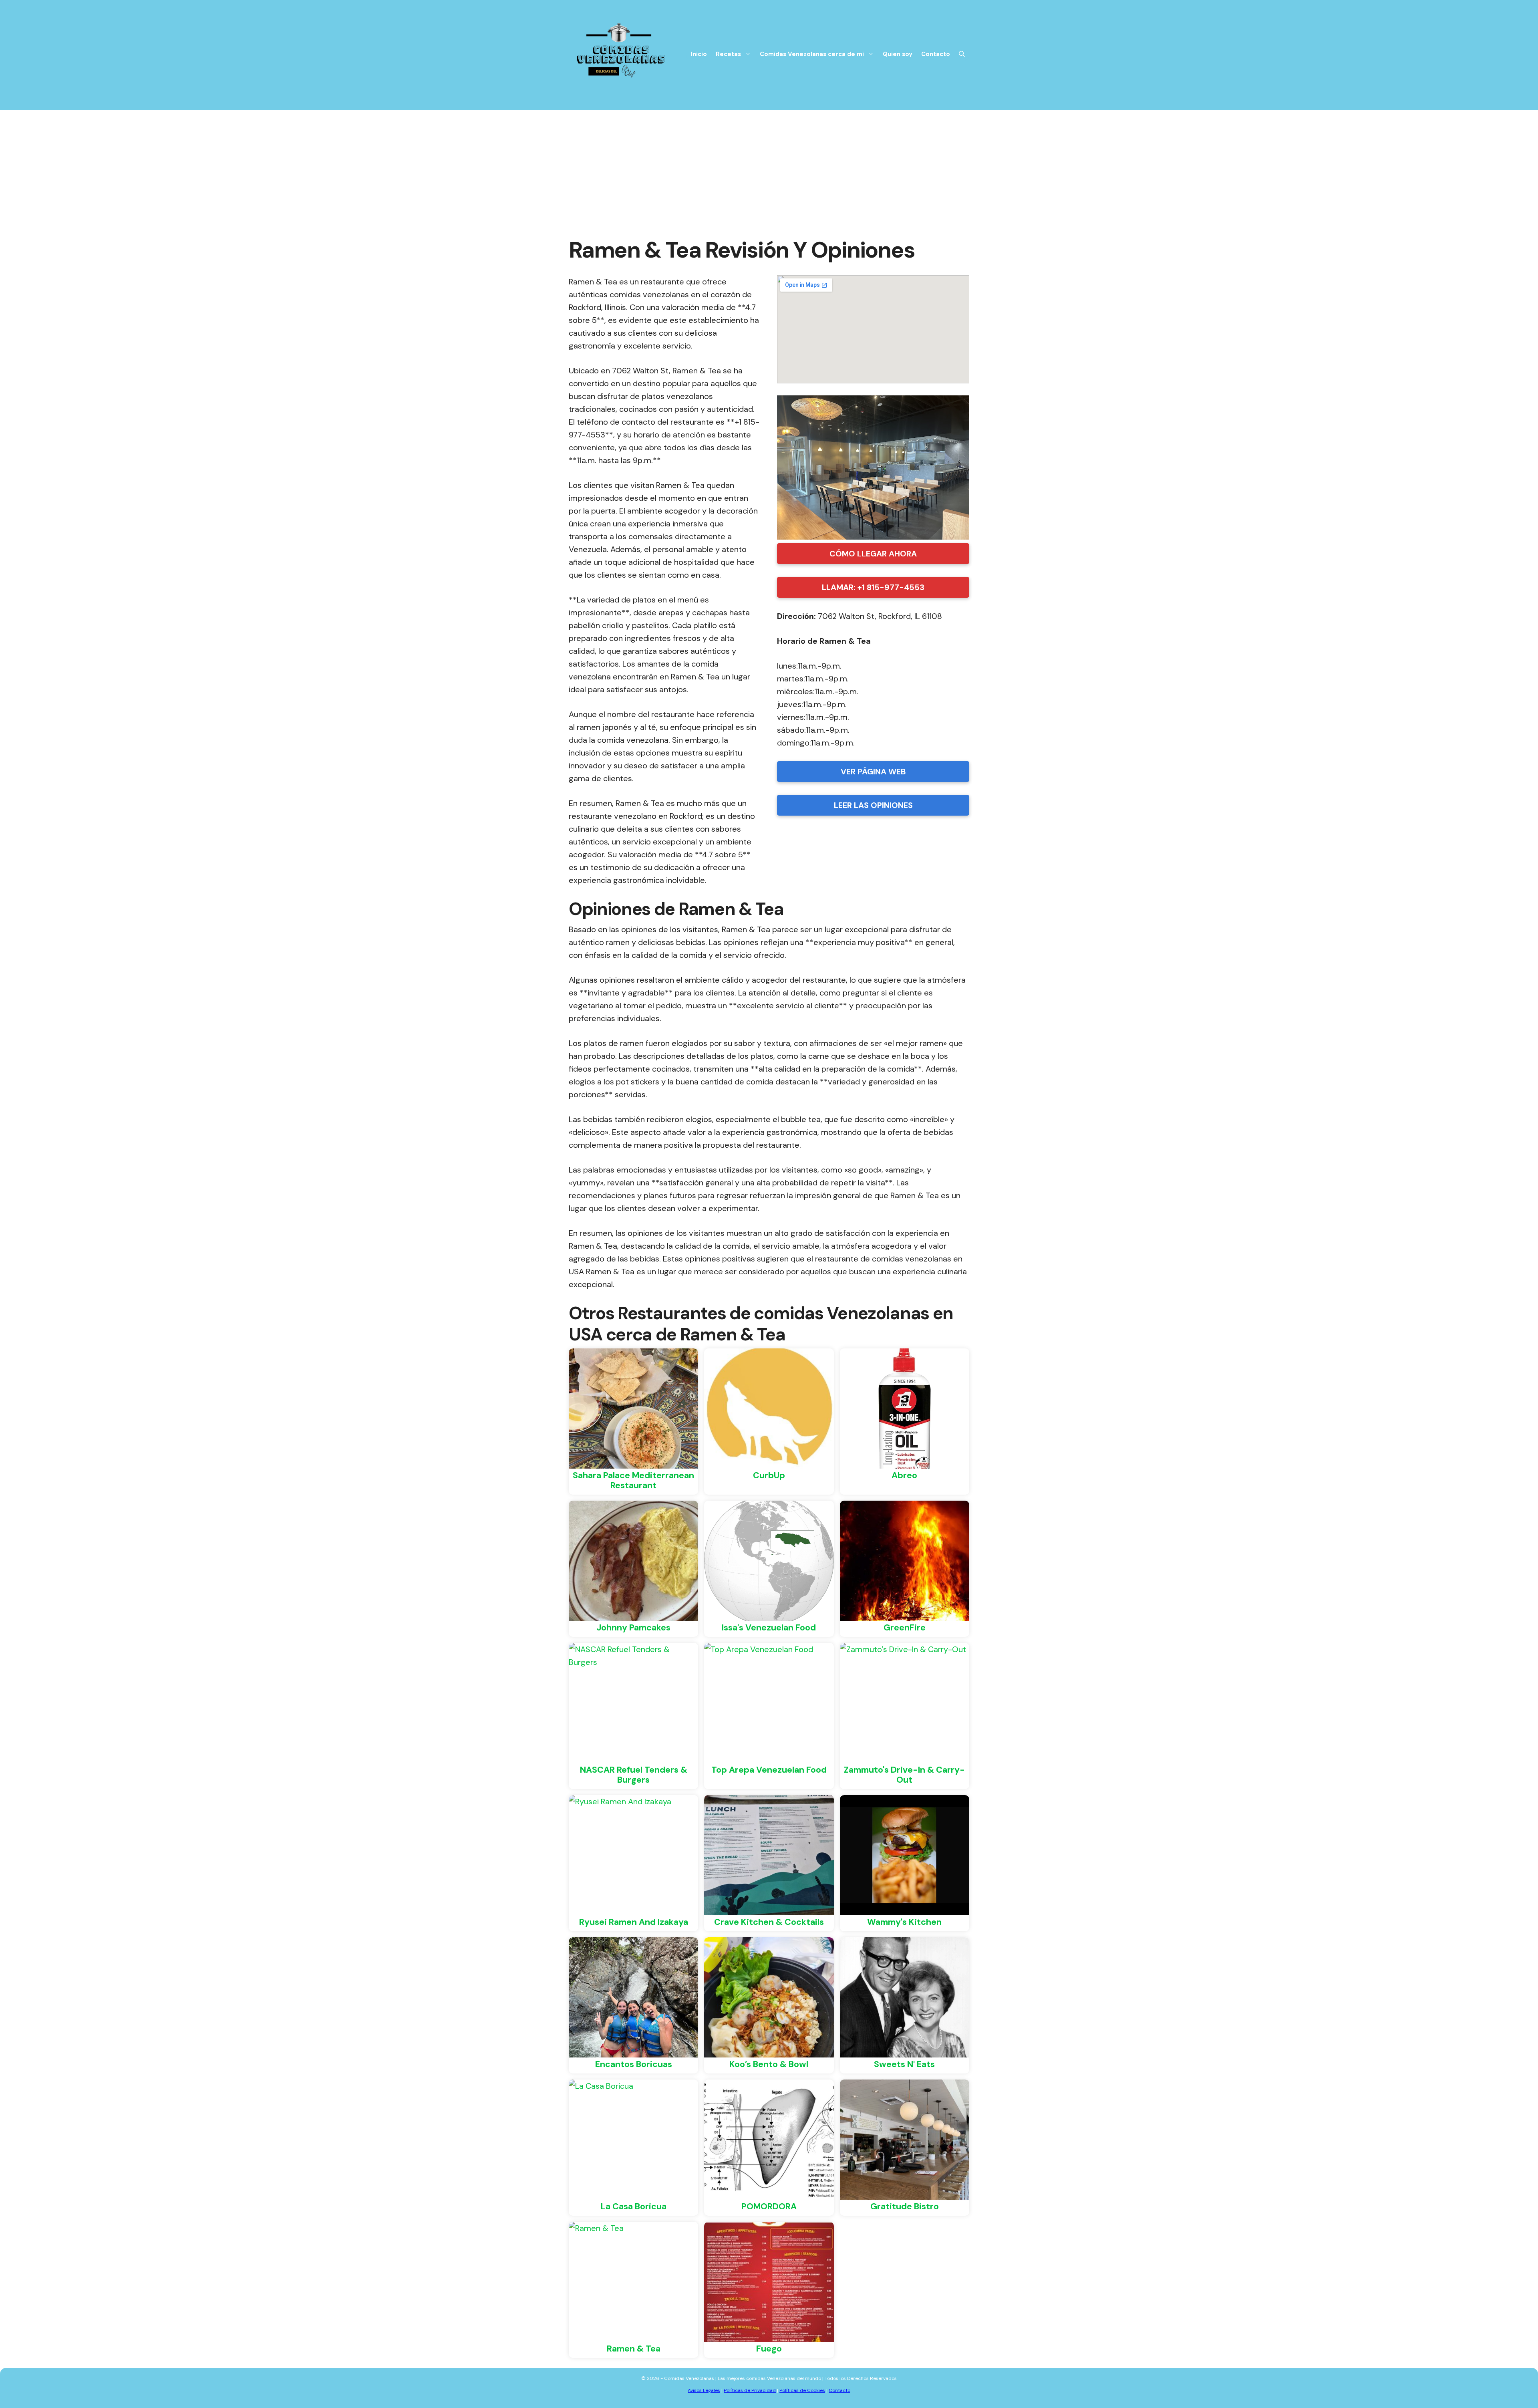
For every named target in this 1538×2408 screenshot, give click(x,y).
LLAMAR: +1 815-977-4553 (873, 587)
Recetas (728, 54)
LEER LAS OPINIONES (873, 805)
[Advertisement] (769, 170)
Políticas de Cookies (802, 2390)
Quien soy (898, 54)
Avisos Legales (704, 2390)
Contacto (936, 54)
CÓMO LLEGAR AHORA (873, 554)
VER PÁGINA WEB (873, 772)
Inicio (699, 54)
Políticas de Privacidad (750, 2390)
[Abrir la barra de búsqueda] (962, 54)
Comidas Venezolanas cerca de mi (812, 54)
